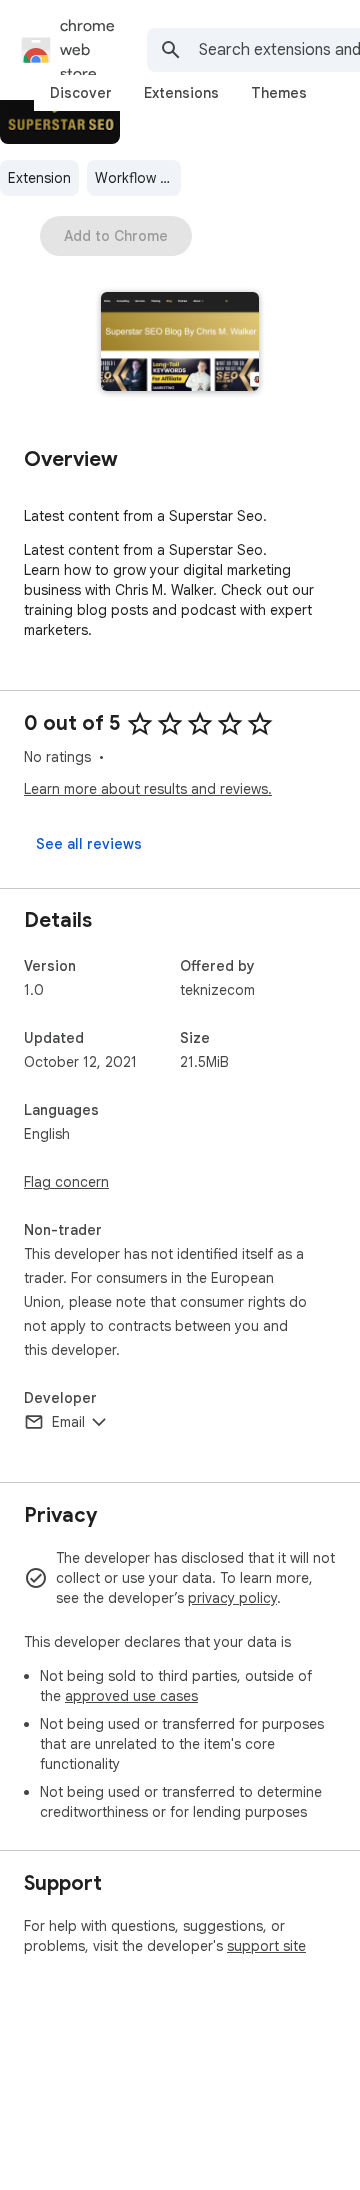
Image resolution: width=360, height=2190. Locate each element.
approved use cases (131, 1696)
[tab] (81, 93)
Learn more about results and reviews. (148, 789)
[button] (180, 343)
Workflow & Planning (138, 178)
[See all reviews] (89, 844)
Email (68, 1422)
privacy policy (232, 1598)
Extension (39, 178)
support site (266, 1946)
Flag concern (66, 1182)
